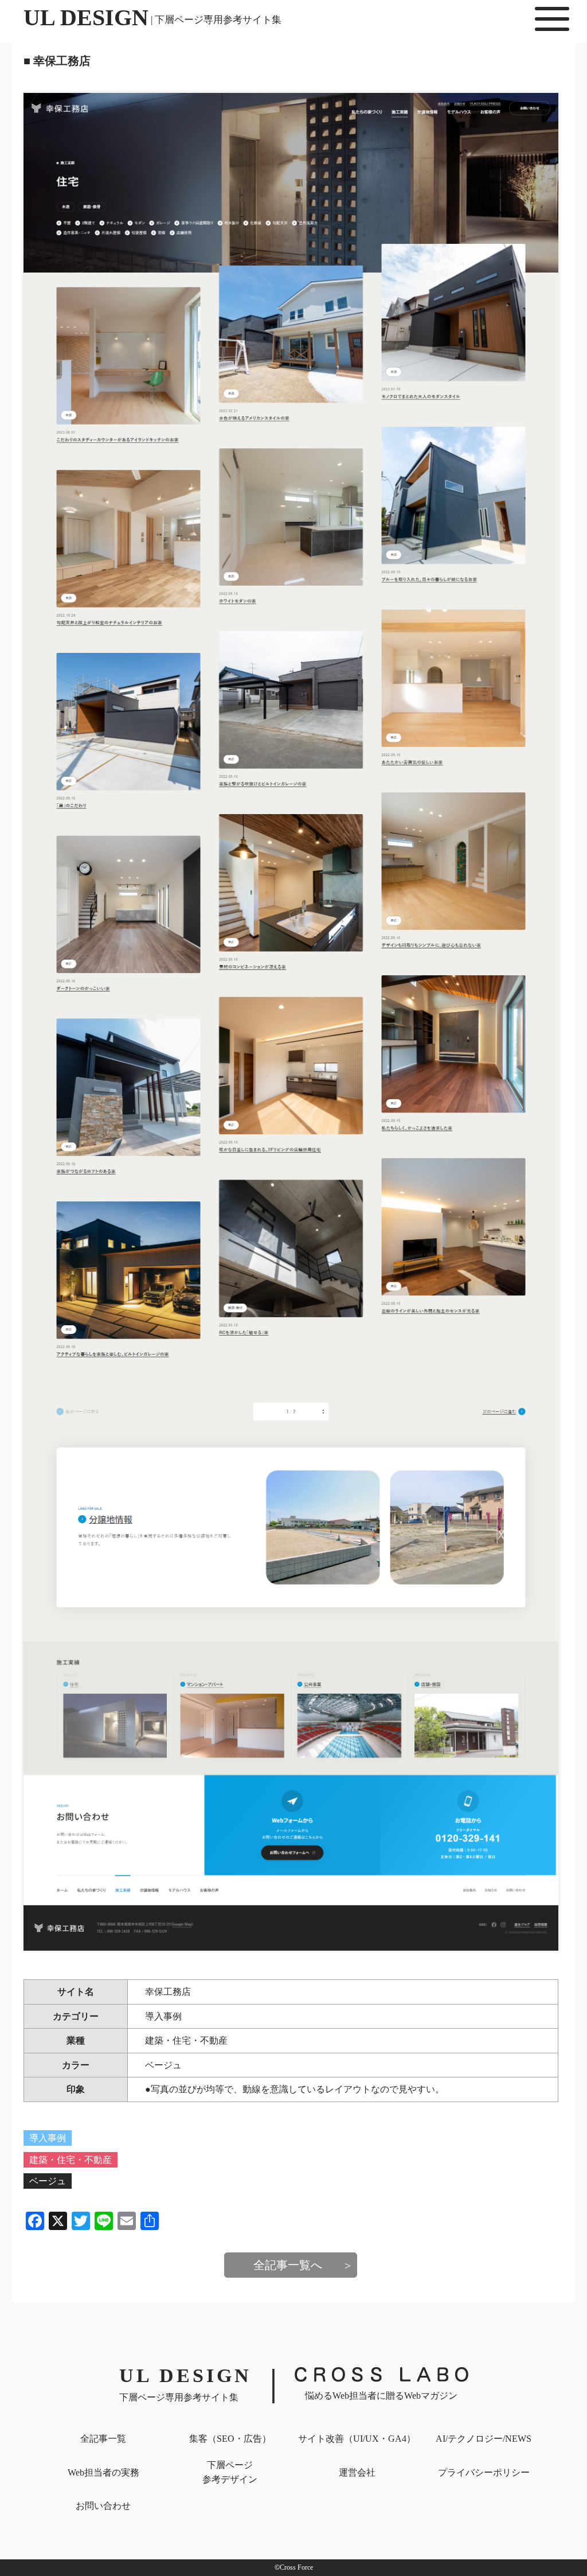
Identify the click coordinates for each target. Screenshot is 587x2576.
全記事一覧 (103, 2439)
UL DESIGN (152, 17)
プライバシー (484, 2472)
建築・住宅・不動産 (186, 2040)
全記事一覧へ (288, 2265)
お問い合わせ (103, 2506)
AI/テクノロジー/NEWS (484, 2439)
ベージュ (163, 2065)
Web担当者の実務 (103, 2472)
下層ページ (230, 2472)
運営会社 (357, 2472)
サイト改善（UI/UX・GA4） (357, 2439)
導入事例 (163, 2016)
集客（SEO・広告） (230, 2439)
